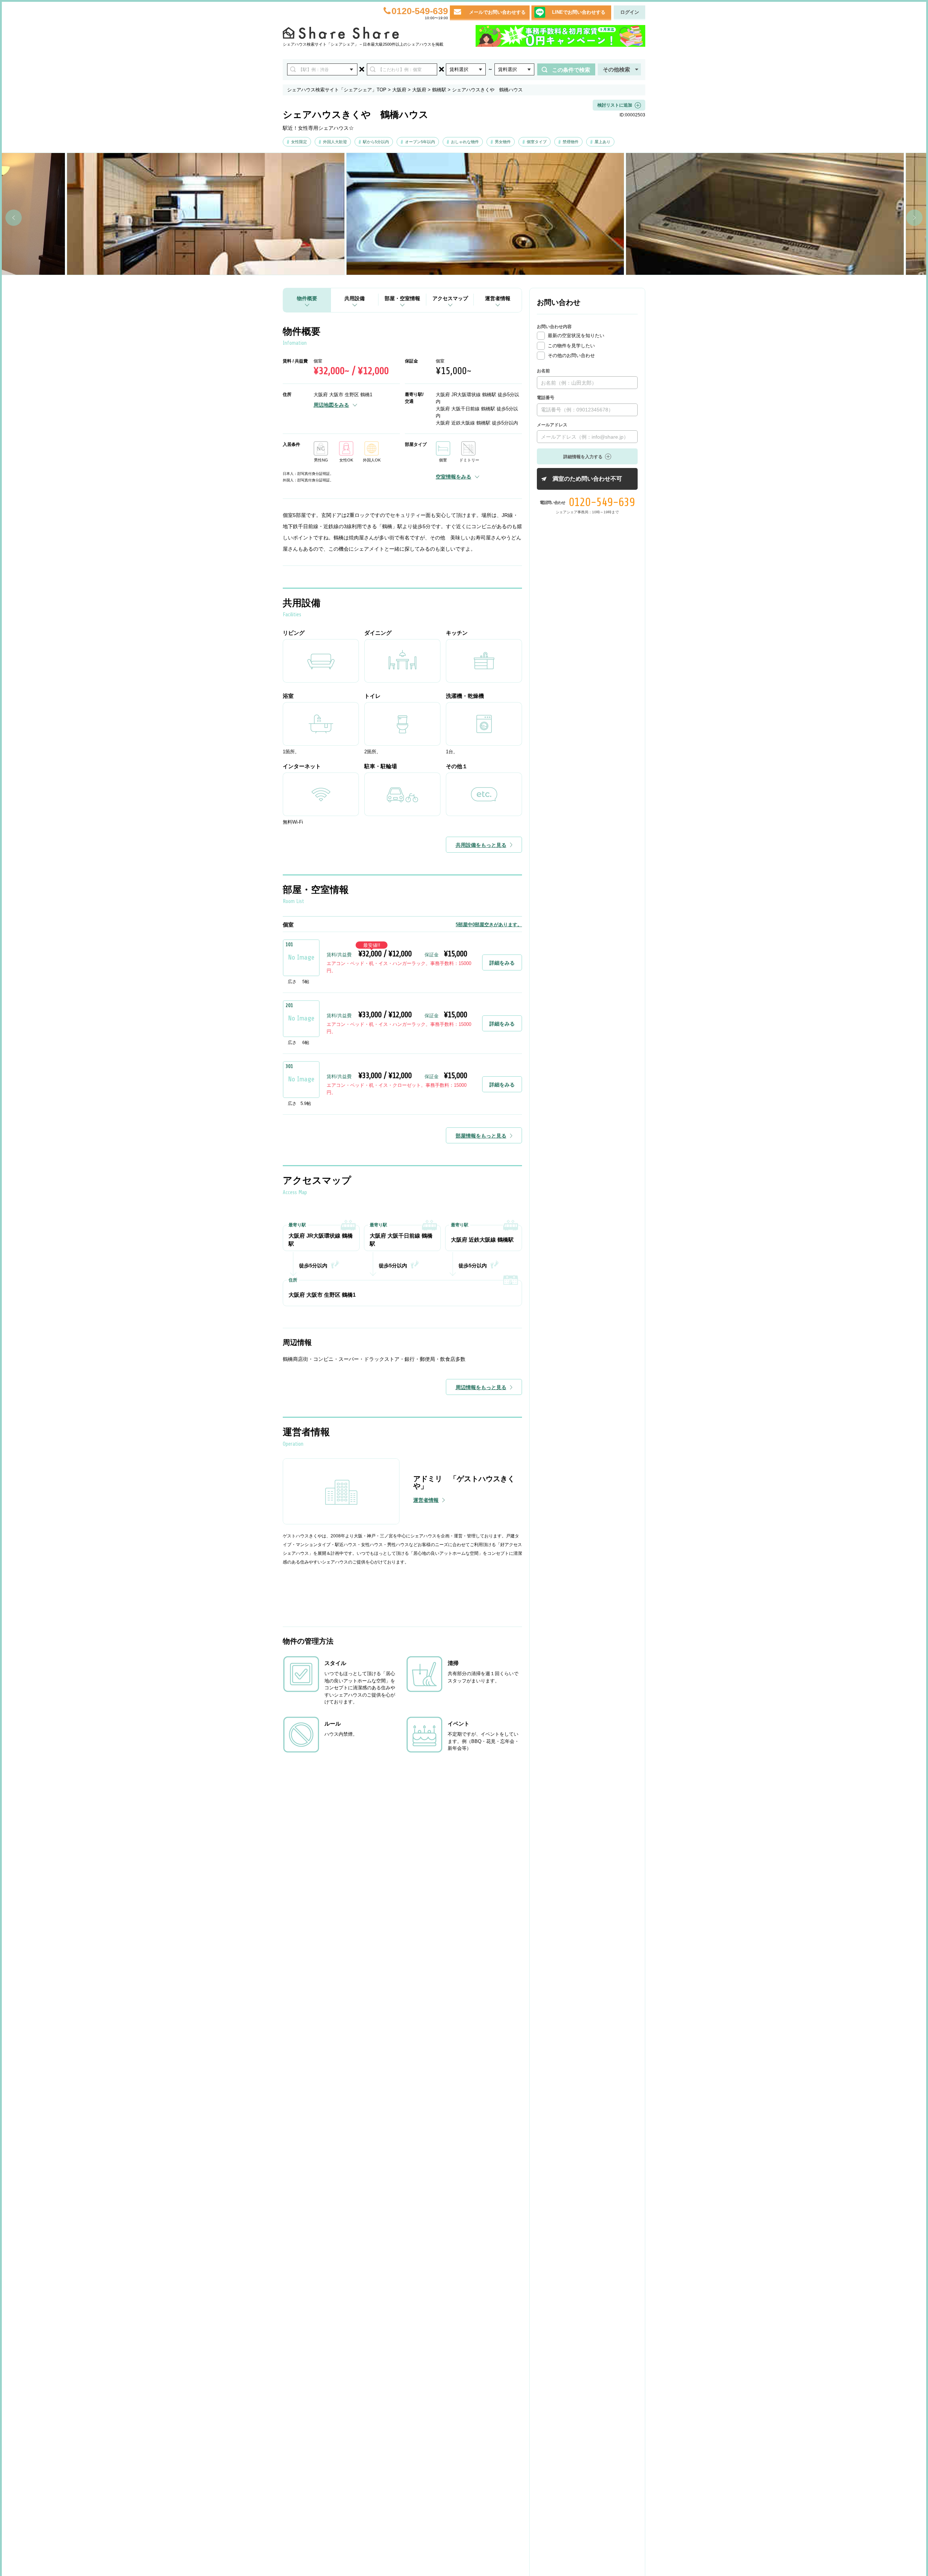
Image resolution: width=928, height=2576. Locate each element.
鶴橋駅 (439, 90)
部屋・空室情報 (402, 298)
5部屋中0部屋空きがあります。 (489, 925)
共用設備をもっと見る (481, 845)
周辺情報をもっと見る (481, 1387)
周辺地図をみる (331, 405)
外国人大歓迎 (335, 142)
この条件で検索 (571, 70)
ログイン (630, 12)
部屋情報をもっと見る (481, 1136)
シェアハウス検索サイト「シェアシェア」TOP (337, 90)
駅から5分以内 (376, 142)
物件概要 (307, 298)
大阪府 (399, 90)
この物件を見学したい (571, 346)
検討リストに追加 (615, 105)
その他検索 (616, 69)
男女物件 (503, 142)
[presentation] (14, 218)
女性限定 (299, 142)
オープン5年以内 (420, 142)
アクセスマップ (450, 298)
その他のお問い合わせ (571, 355)
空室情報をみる (453, 477)
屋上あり (602, 142)
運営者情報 (498, 298)
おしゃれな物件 (465, 142)
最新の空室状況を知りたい (576, 336)
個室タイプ (537, 142)
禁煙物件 (571, 142)
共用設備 (355, 298)
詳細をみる (502, 963)
